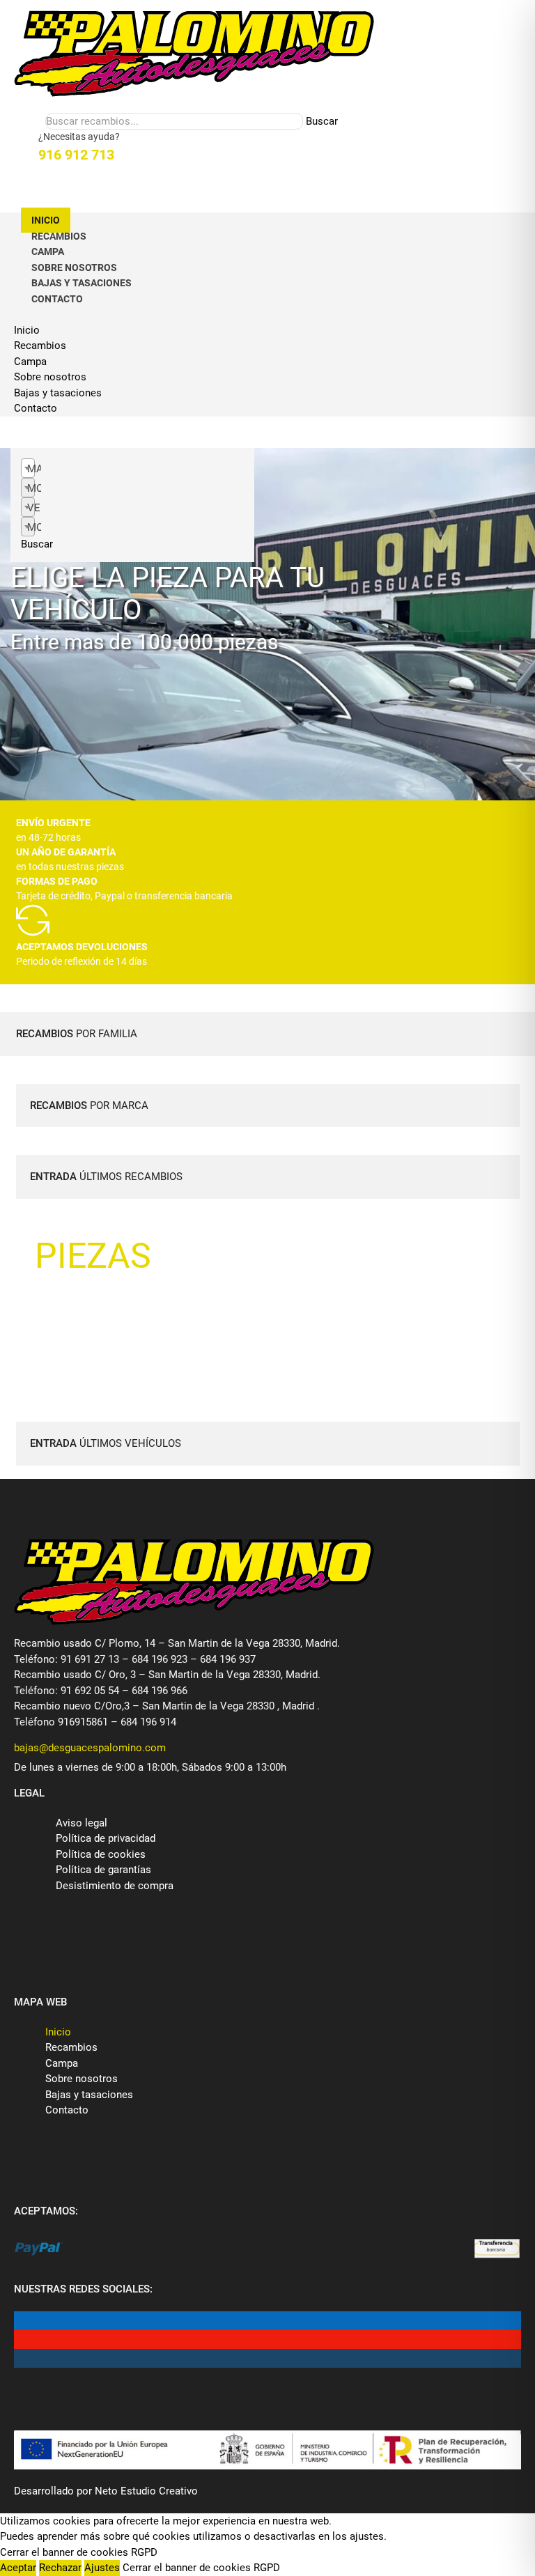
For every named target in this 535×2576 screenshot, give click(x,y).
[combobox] (28, 468)
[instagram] (24, 2358)
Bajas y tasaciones (82, 283)
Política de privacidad (106, 1838)
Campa (48, 251)
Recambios (59, 236)
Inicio (46, 220)
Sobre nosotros (74, 267)
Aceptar (18, 2568)
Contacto (57, 299)
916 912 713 (76, 155)
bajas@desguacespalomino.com (90, 1748)
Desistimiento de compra (115, 1886)
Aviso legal (82, 1823)
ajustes (367, 2536)
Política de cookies (101, 1854)
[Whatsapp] (35, 186)
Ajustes (102, 2568)
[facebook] (24, 2321)
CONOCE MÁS (101, 1298)
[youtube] (24, 2340)
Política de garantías (103, 1870)
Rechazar (60, 2568)
